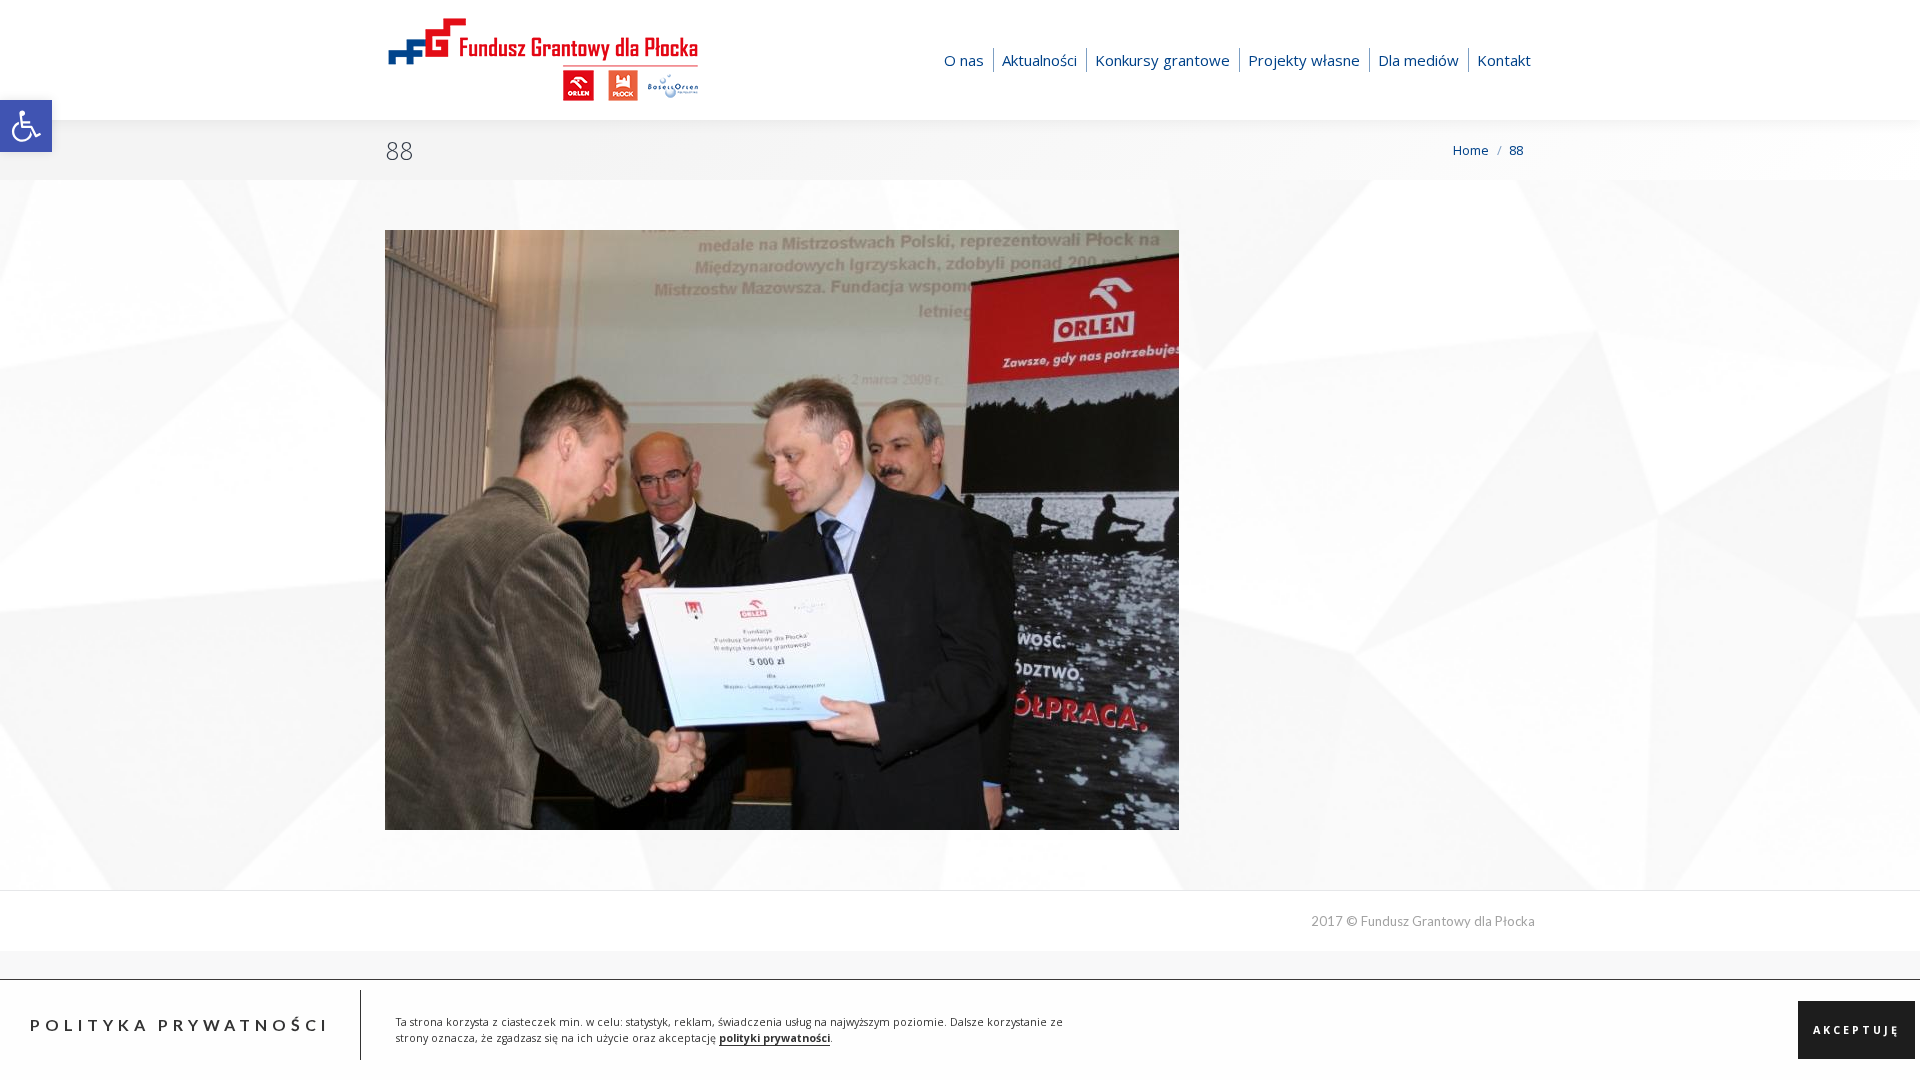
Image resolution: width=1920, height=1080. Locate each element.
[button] (26, 126)
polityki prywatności (774, 1038)
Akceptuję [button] (1856, 1030)
